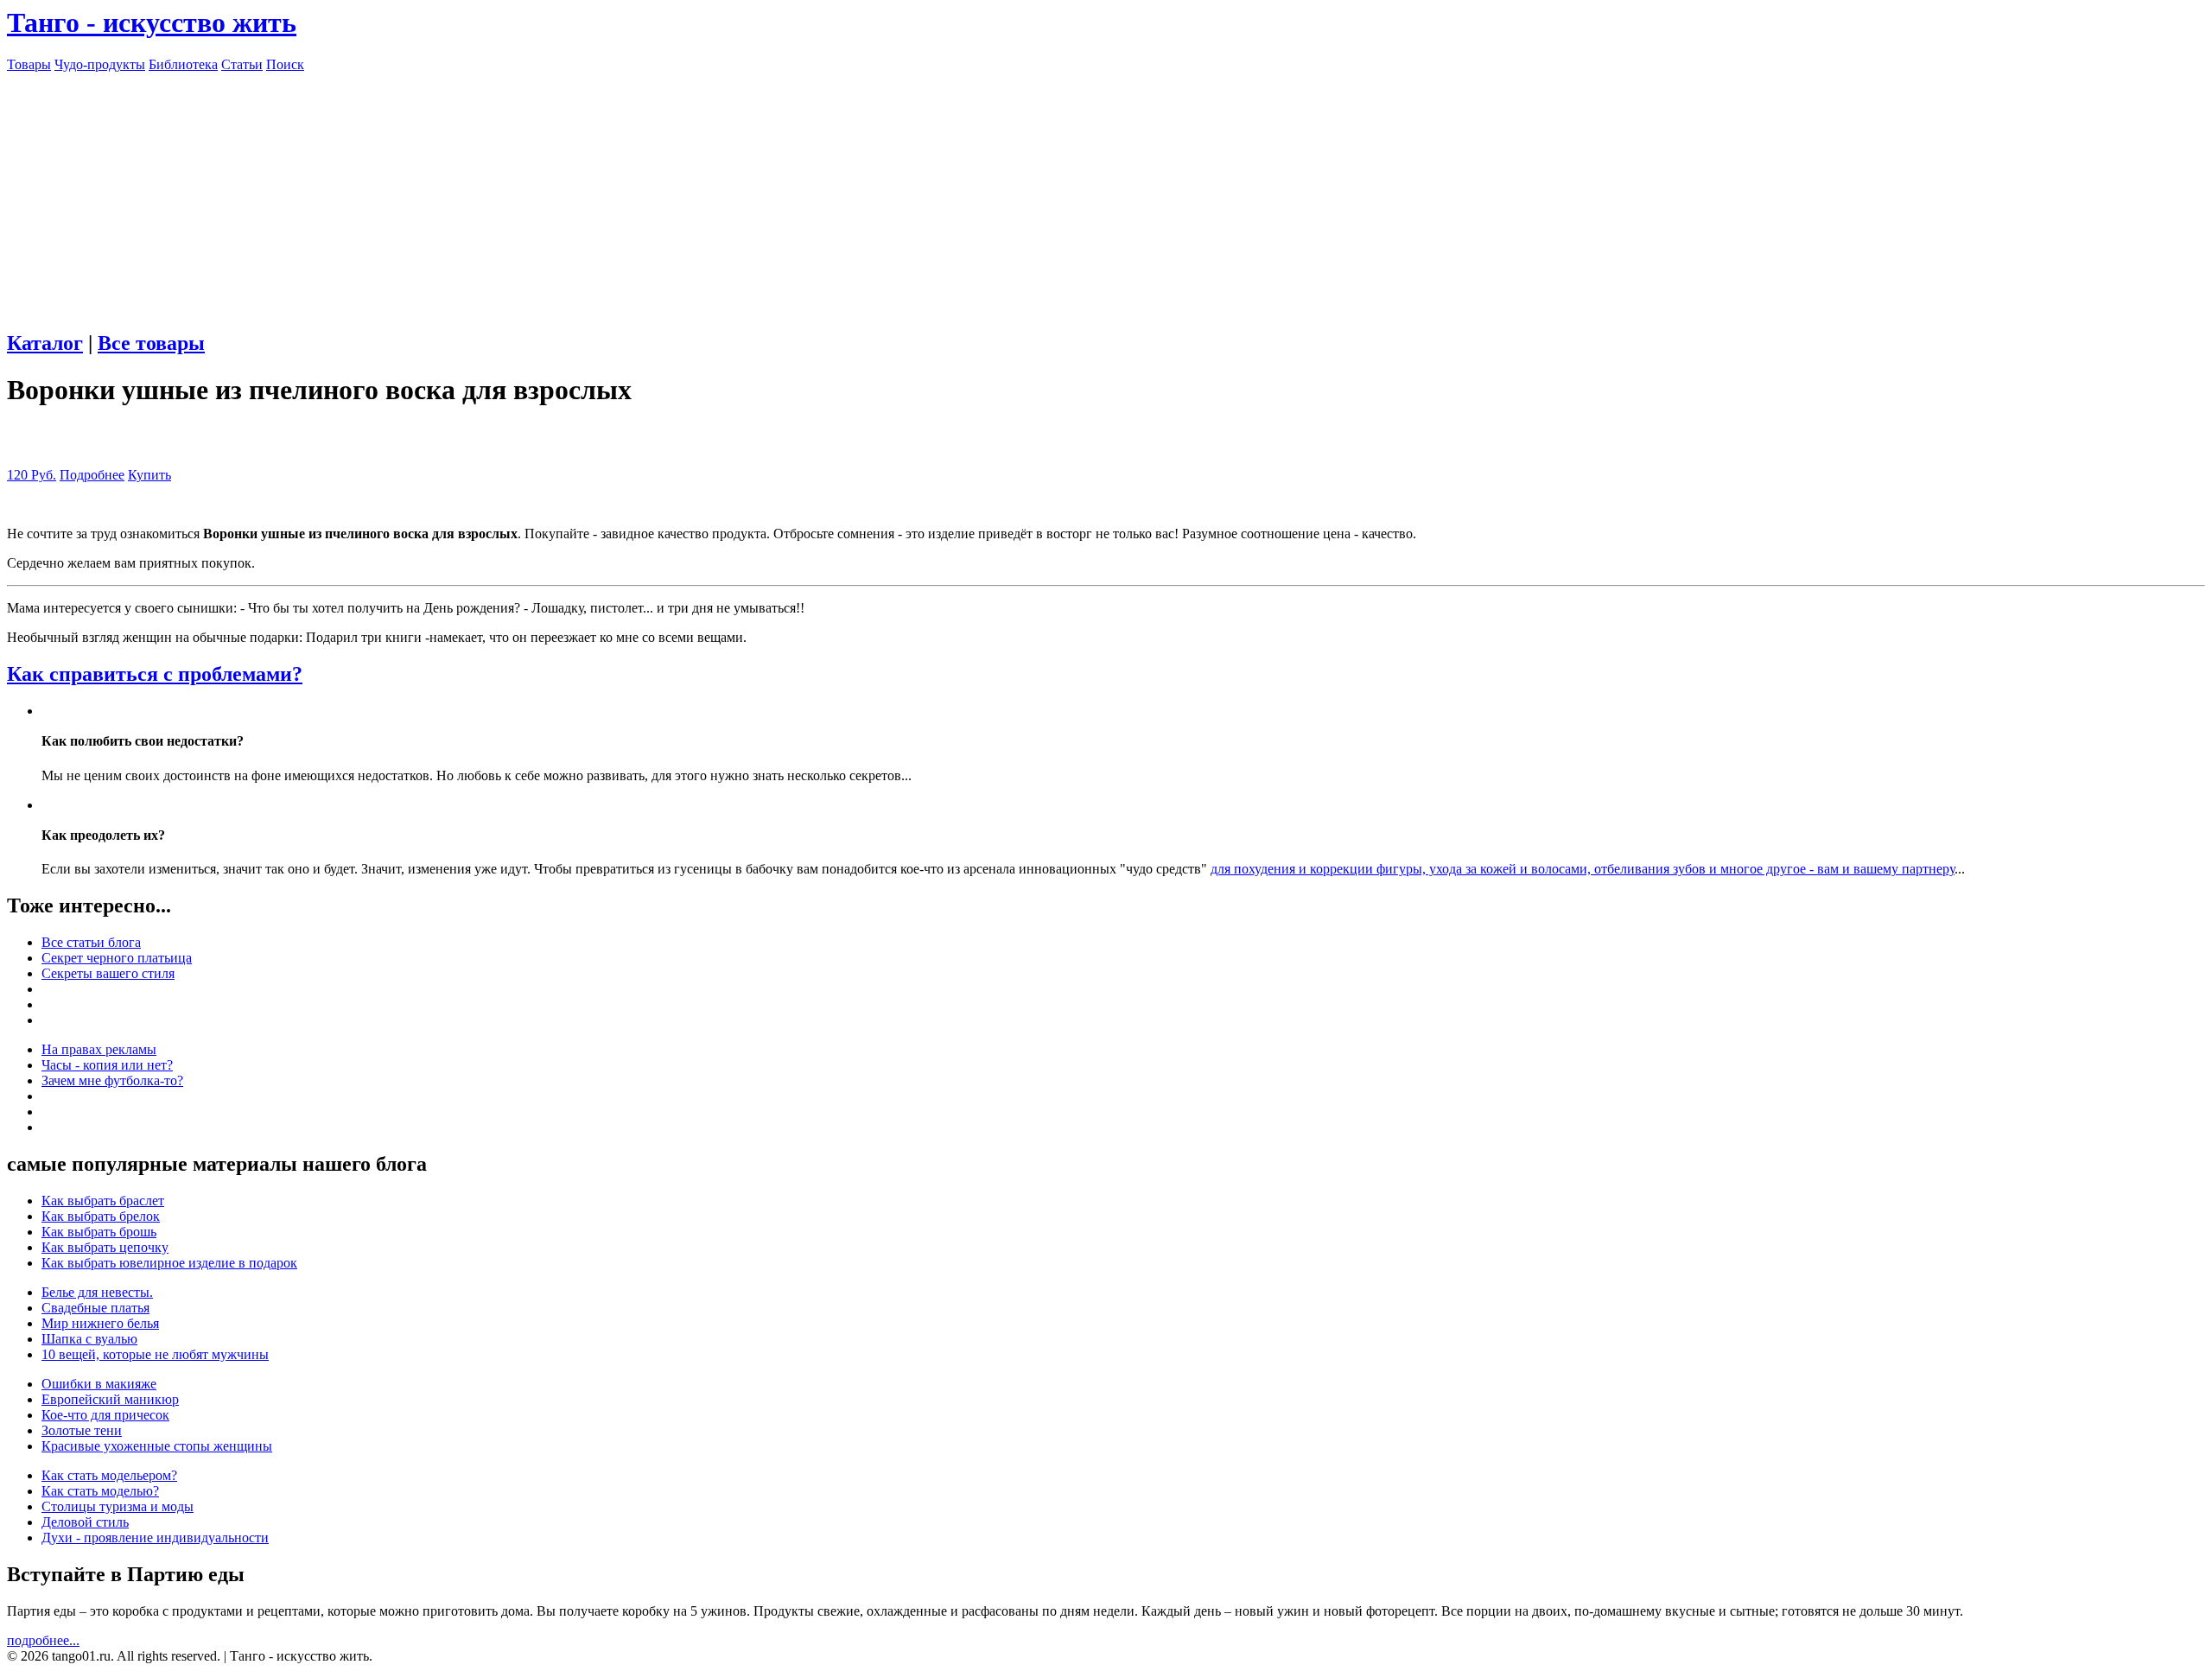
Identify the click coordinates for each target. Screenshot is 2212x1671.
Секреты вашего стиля (108, 973)
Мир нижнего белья (100, 1323)
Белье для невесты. (97, 1292)
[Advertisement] (1106, 194)
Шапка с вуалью (89, 1339)
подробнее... (43, 1640)
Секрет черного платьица (117, 958)
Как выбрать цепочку (105, 1247)
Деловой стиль (85, 1522)
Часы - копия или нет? (107, 1065)
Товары (29, 64)
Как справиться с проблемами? (155, 674)
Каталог (45, 343)
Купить (149, 475)
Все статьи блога (91, 942)
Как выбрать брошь (99, 1232)
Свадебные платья (95, 1308)
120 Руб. (32, 475)
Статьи (242, 64)
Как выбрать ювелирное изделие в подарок (169, 1263)
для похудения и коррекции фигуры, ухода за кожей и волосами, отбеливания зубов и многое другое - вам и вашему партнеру (1583, 869)
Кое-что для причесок (105, 1415)
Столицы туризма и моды (118, 1506)
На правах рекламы (99, 1049)
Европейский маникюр (110, 1399)
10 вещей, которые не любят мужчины (155, 1354)
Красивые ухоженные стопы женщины (157, 1446)
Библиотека (183, 64)
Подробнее (92, 475)
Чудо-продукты (100, 64)
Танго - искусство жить (152, 22)
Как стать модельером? (109, 1475)
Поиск (285, 64)
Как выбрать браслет (103, 1201)
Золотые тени (82, 1430)
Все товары (151, 343)
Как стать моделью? (100, 1491)
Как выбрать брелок (101, 1216)
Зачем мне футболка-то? (112, 1080)
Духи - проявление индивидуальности (155, 1538)
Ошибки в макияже (99, 1384)
